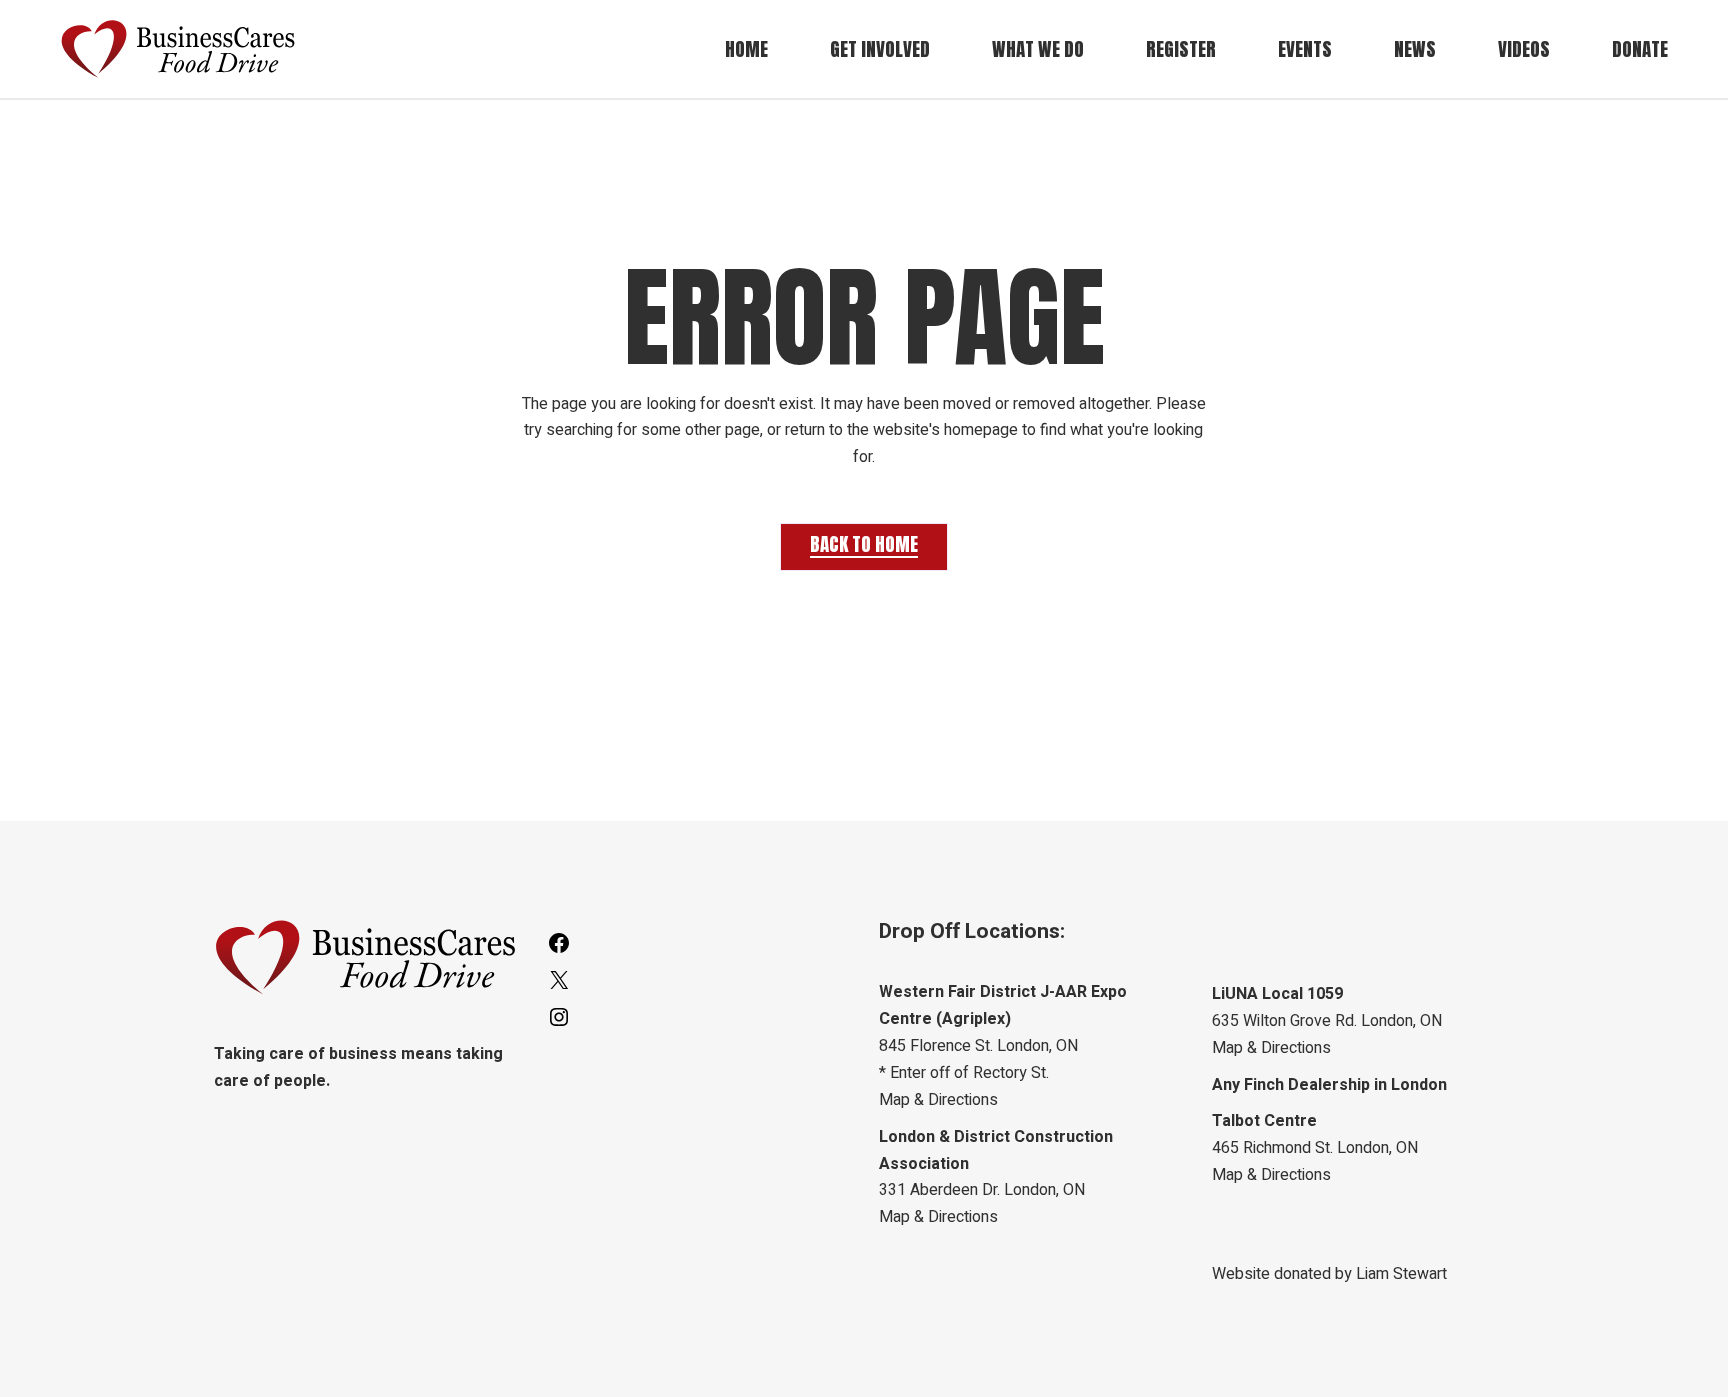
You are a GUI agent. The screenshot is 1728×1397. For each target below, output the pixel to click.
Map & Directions (938, 1100)
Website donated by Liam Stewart (1329, 1274)
